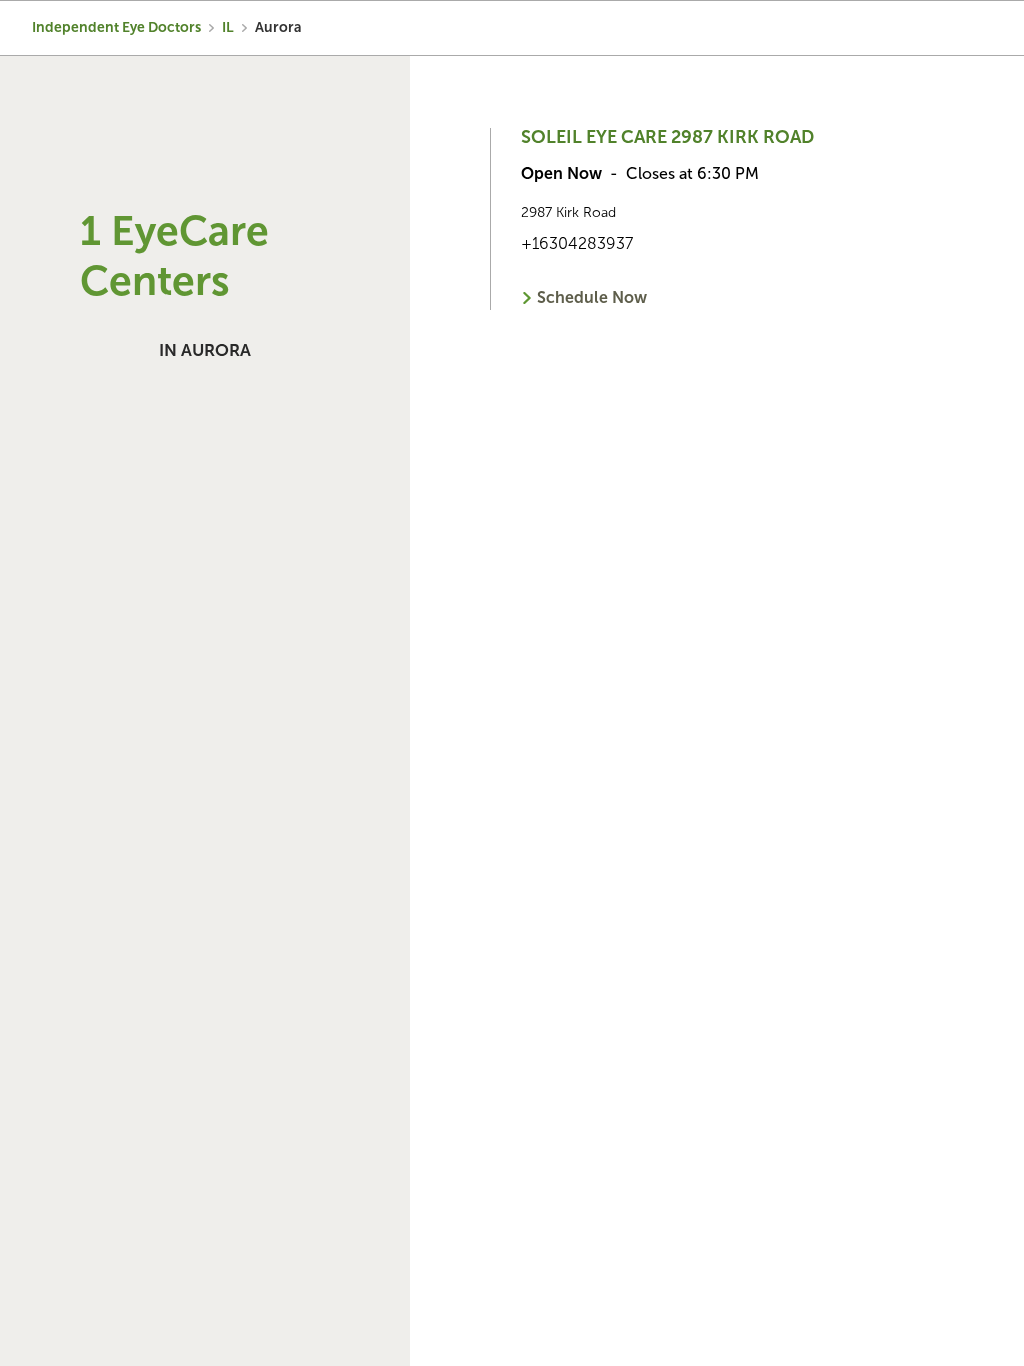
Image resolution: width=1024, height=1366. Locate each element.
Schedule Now (592, 297)
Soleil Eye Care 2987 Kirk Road (667, 137)
